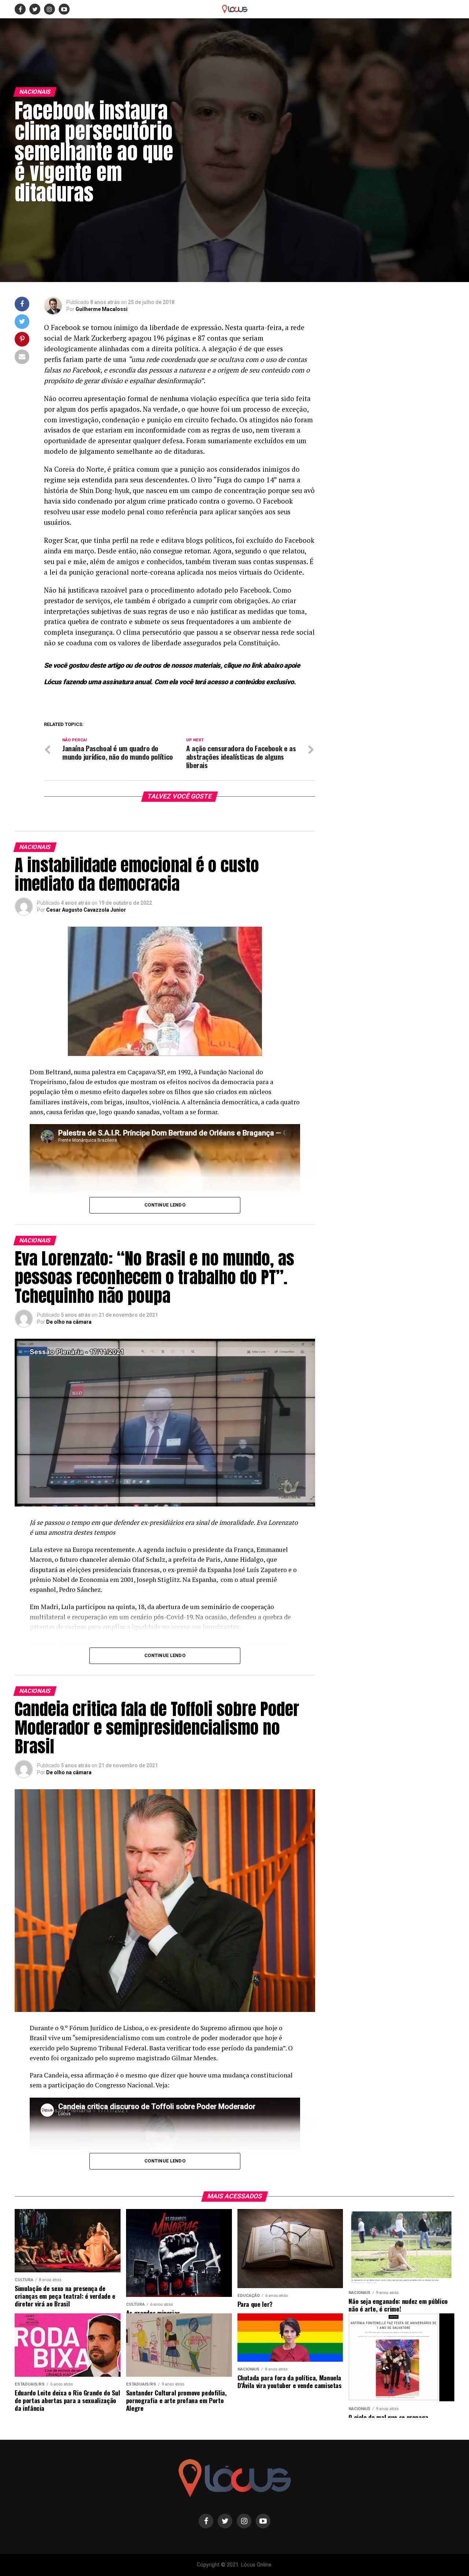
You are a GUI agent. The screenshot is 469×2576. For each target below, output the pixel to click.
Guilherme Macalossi (101, 309)
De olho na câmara (69, 1322)
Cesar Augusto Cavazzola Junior (86, 910)
